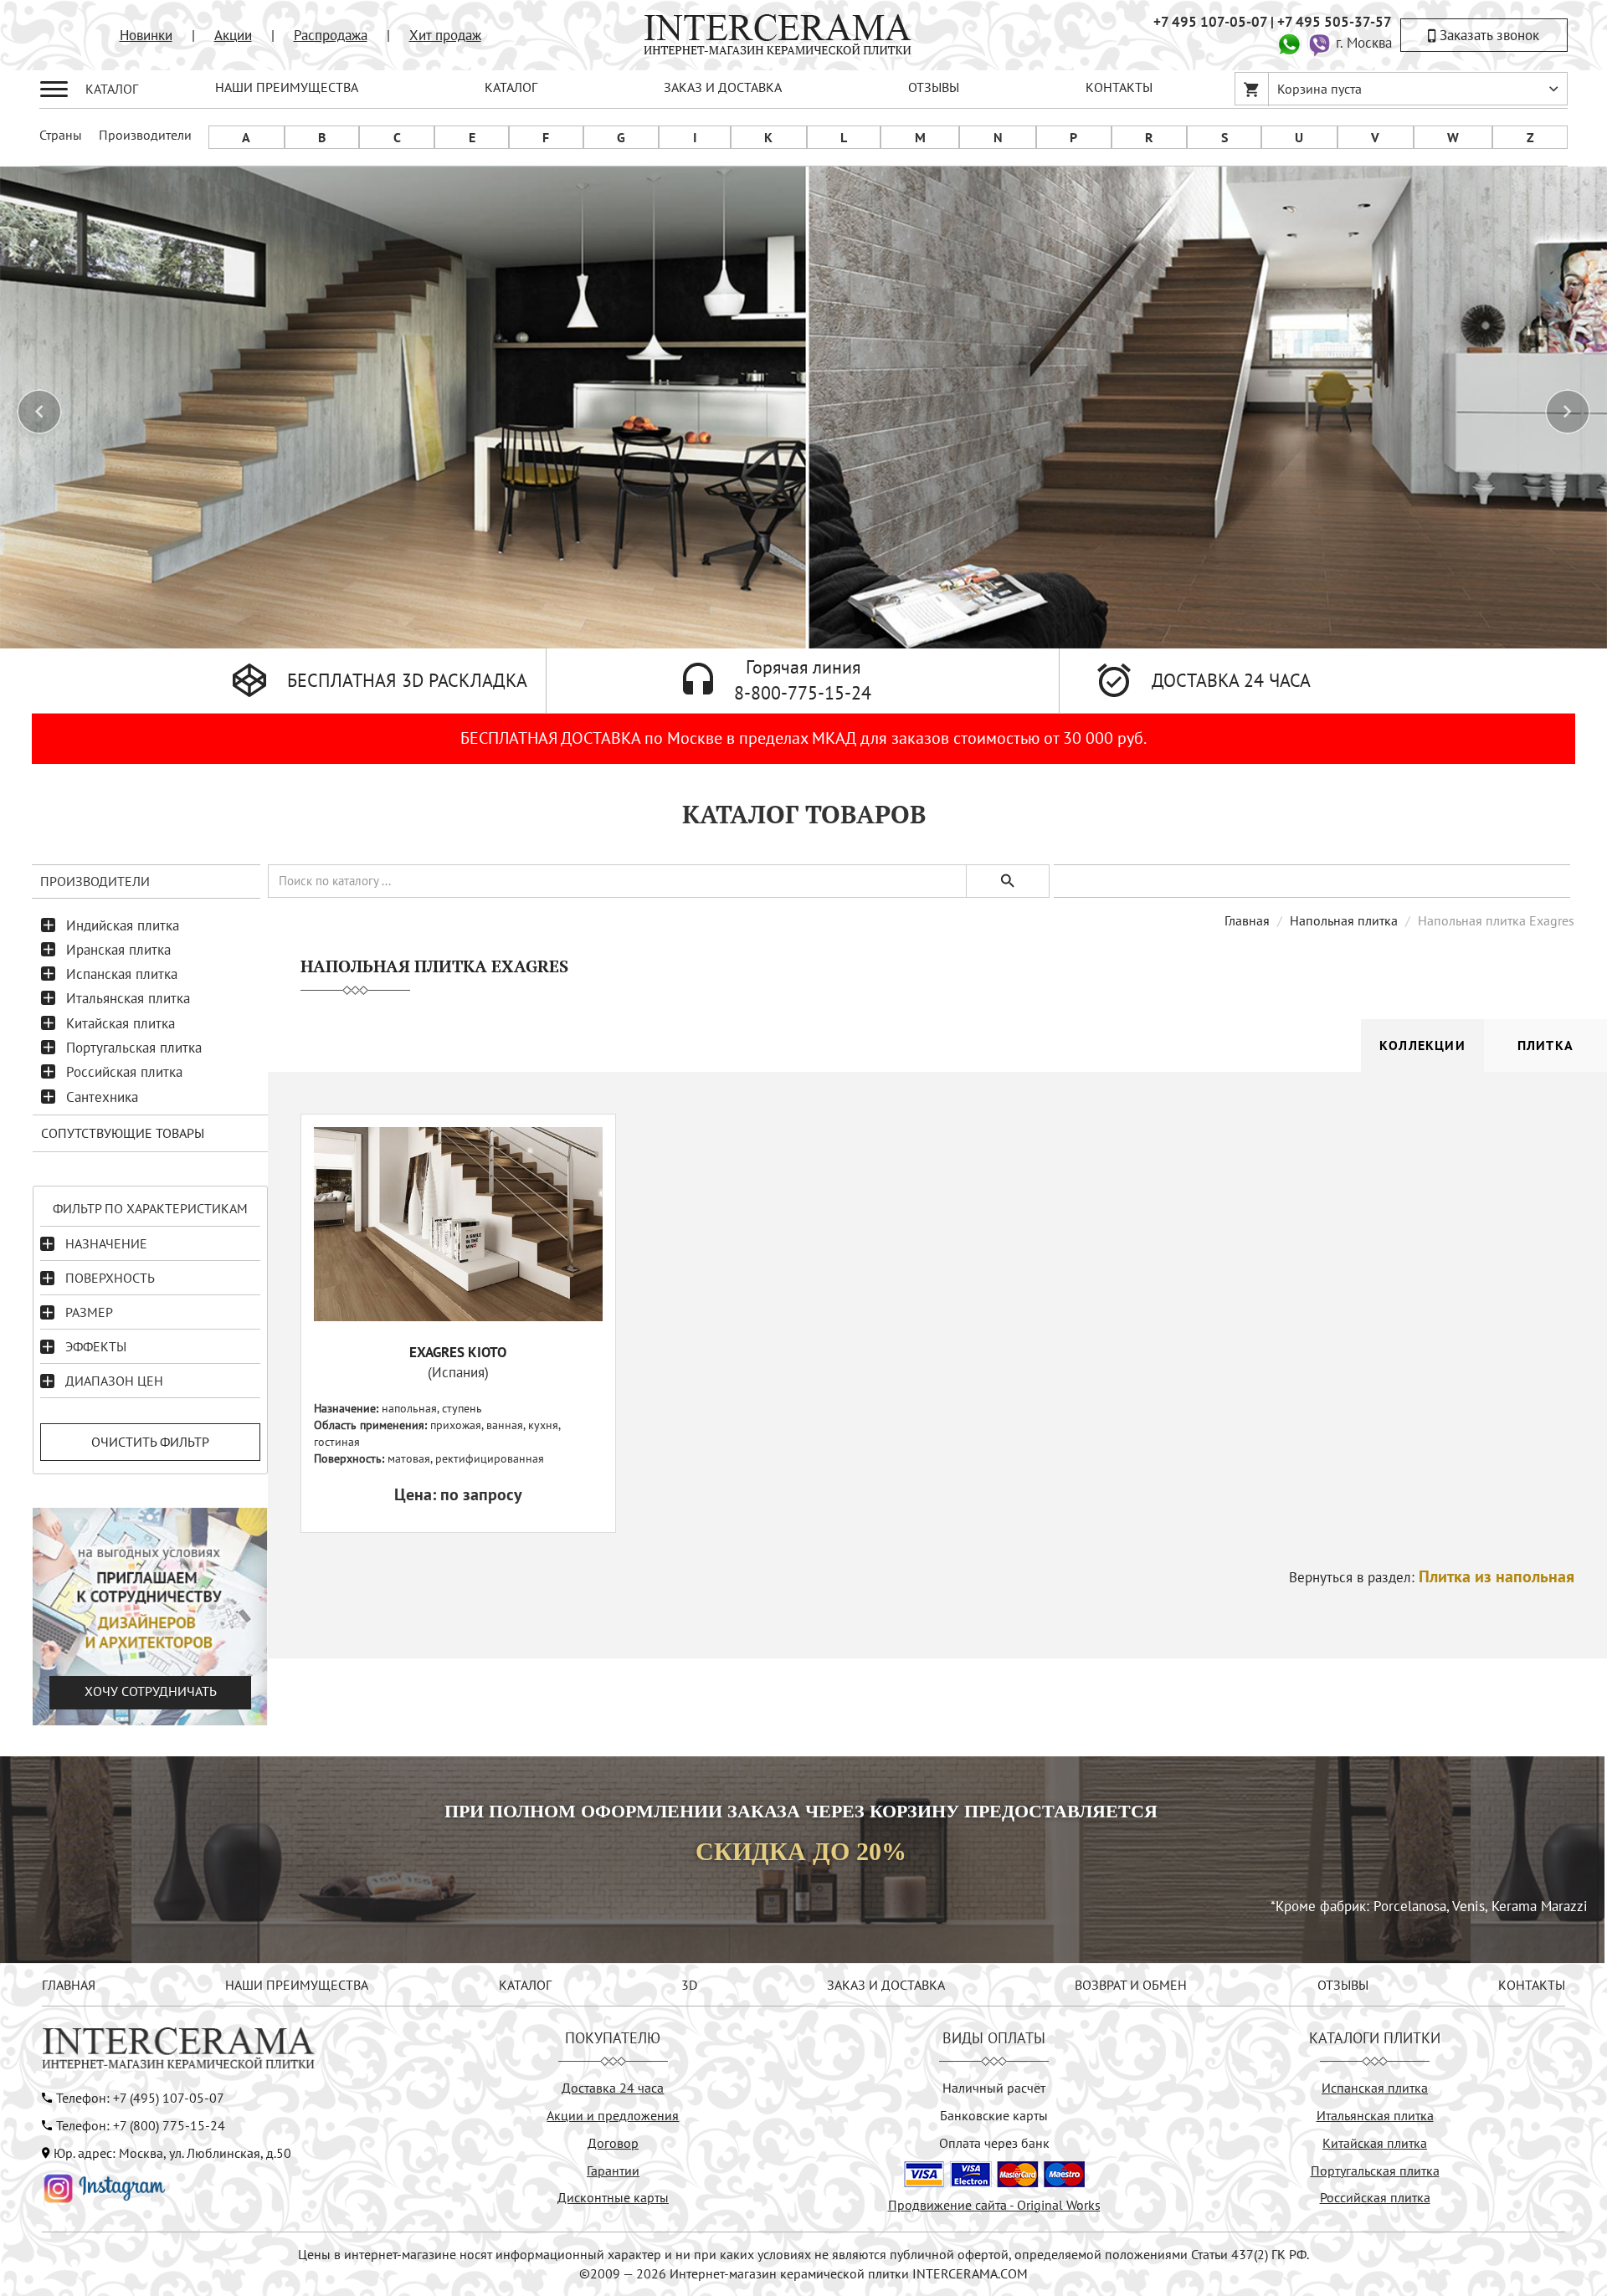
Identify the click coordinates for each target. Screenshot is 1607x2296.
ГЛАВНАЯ (69, 1985)
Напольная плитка (1344, 920)
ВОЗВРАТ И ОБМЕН (1131, 1985)
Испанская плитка (122, 974)
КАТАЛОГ (511, 87)
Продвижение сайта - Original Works (994, 2205)
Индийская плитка (123, 925)
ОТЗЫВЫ (934, 87)
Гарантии (613, 2170)
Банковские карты (994, 2115)
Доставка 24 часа (613, 2088)
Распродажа (331, 35)
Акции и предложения (613, 2115)
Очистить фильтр (150, 1442)
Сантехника (102, 1097)
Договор (613, 2143)
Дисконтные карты (613, 2197)
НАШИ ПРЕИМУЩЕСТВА (287, 87)
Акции (233, 35)
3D (689, 1985)
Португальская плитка (134, 1048)
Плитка (1545, 1045)
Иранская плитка (118, 950)
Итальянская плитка (128, 998)
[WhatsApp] (1289, 43)
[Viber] (1319, 43)
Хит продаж (445, 35)
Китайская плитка (121, 1023)
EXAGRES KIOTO (458, 1352)
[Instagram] (105, 2186)
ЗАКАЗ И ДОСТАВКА (723, 87)
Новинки (146, 35)
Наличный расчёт (994, 2088)
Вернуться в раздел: (1432, 1577)
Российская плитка (124, 1072)
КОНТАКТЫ (1119, 87)
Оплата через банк (994, 2143)
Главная (1247, 920)
